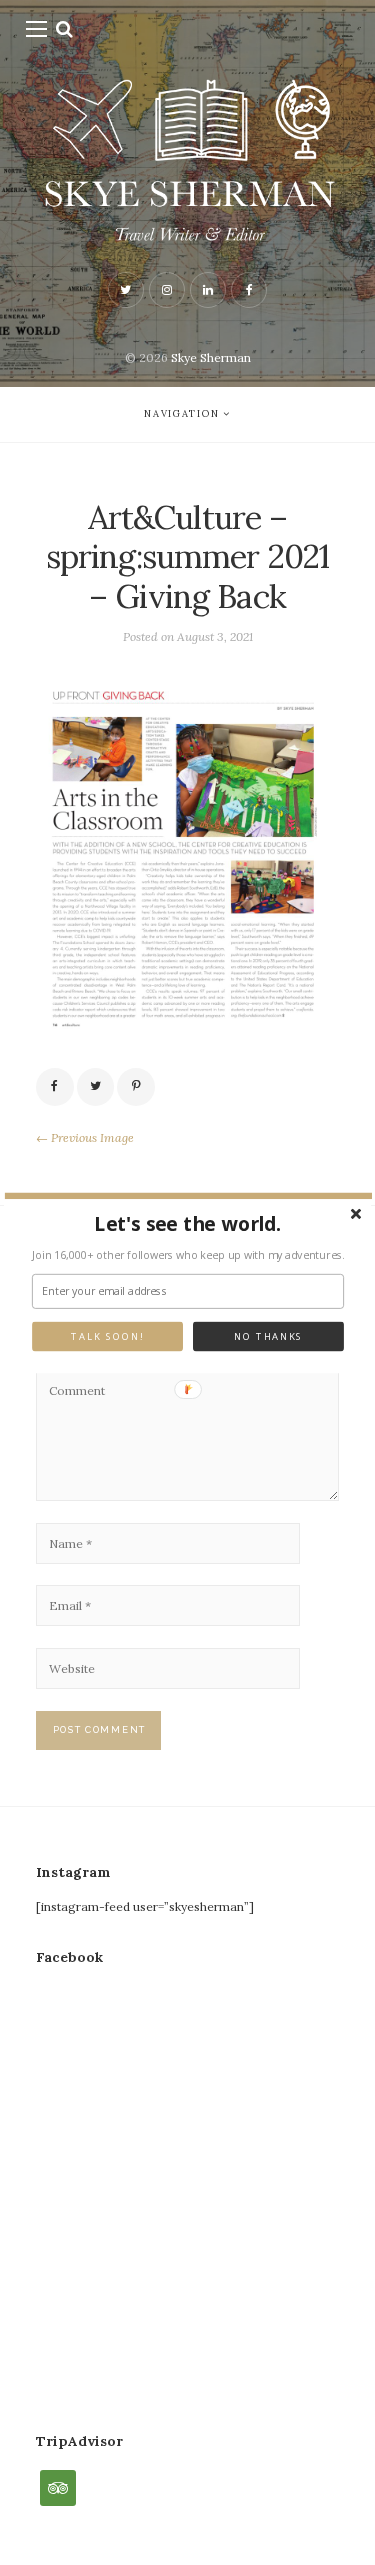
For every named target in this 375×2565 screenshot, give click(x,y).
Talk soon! (107, 1336)
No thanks (268, 1336)
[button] (187, 1223)
